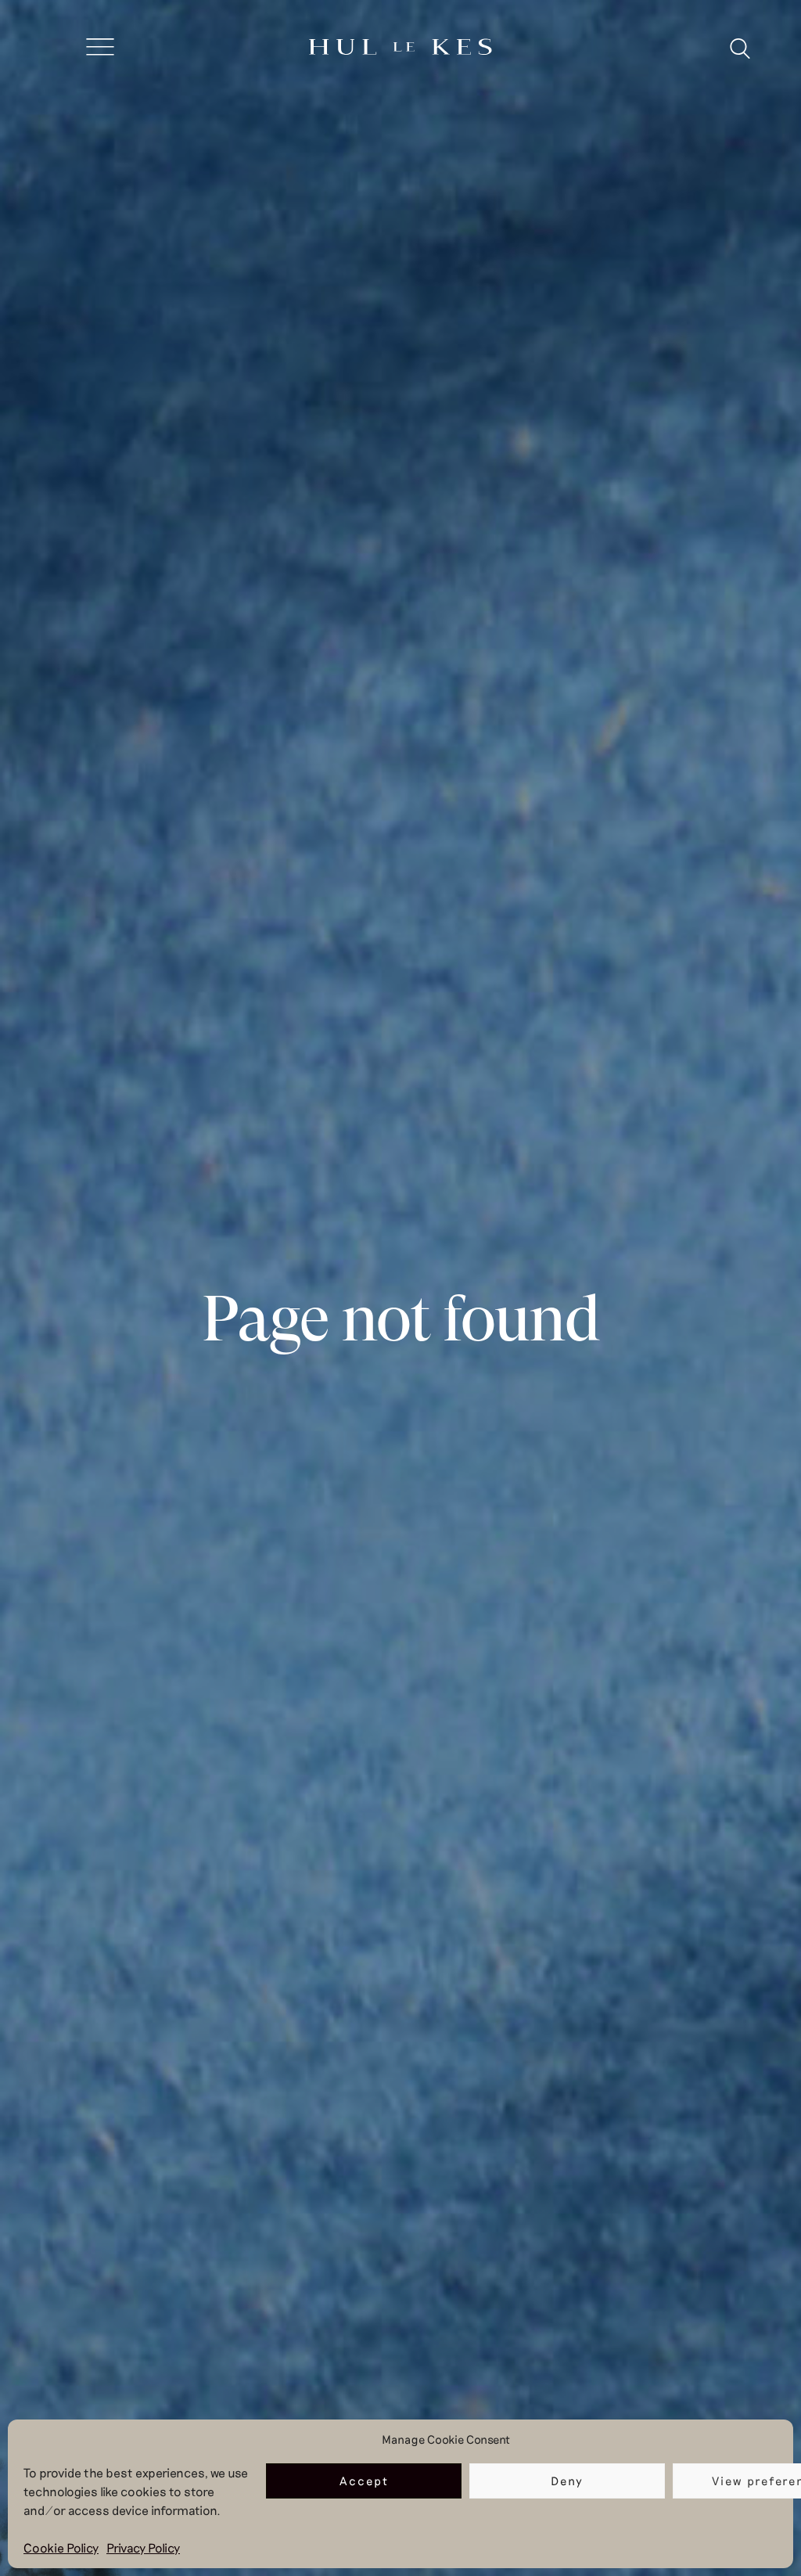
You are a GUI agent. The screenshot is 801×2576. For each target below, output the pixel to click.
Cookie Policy (61, 2547)
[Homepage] (400, 48)
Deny (567, 2481)
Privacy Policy (143, 2547)
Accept (364, 2481)
